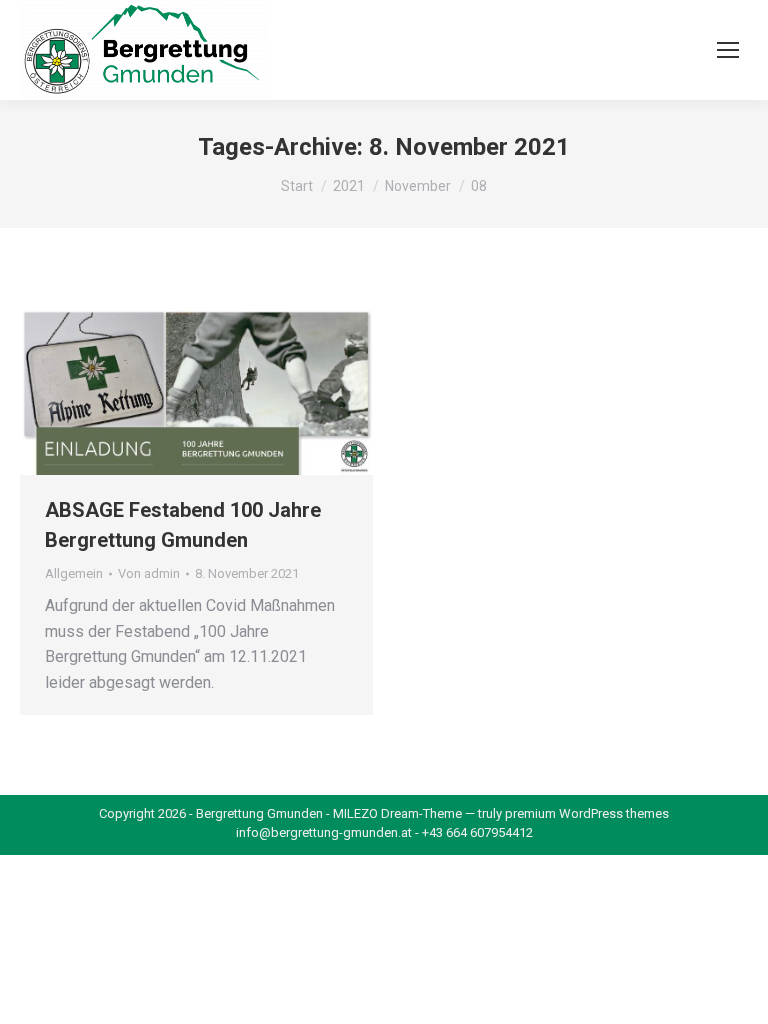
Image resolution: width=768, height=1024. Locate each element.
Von (149, 573)
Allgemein (74, 573)
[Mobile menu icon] (728, 50)
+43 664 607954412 (477, 832)
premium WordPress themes (587, 813)
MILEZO (355, 813)
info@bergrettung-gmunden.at (324, 832)
